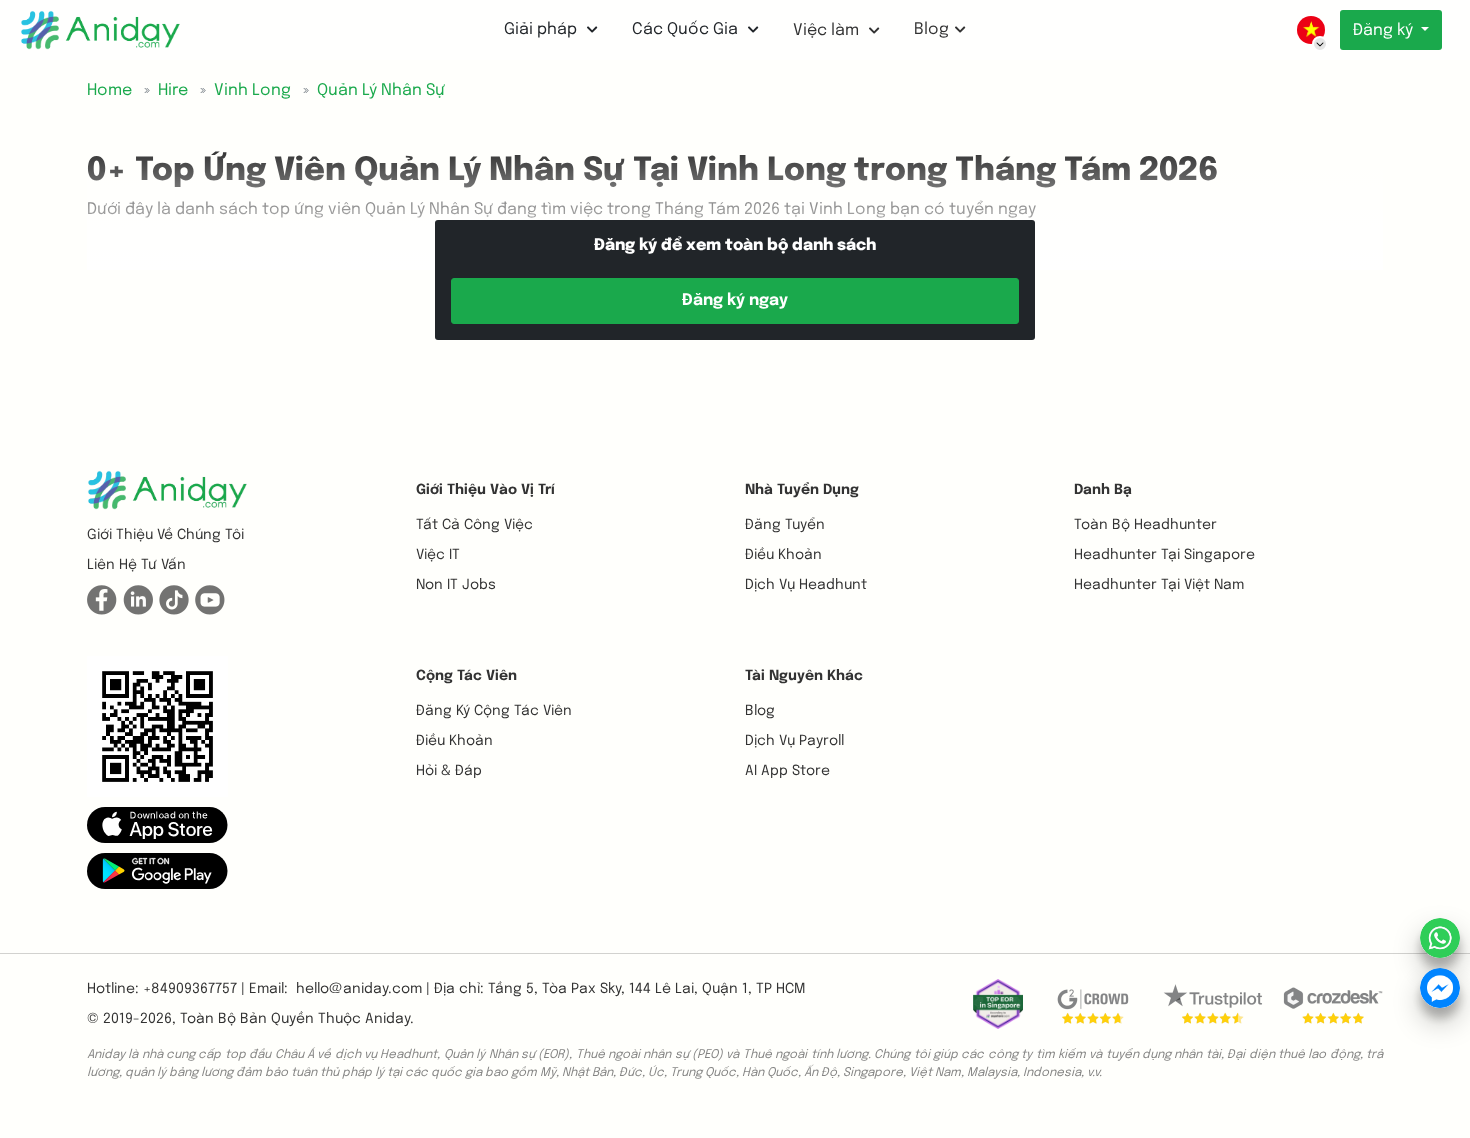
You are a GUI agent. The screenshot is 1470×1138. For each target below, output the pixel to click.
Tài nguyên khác (804, 676)
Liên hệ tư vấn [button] (136, 565)
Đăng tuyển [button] (785, 525)
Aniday (387, 1019)
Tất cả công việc (474, 525)
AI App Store (787, 771)
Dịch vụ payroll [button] (794, 741)
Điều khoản (783, 555)
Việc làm (828, 30)
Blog (931, 29)
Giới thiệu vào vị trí (485, 490)
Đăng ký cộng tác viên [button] (494, 711)
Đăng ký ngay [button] (735, 300)
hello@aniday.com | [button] (363, 989)
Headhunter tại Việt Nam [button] (1159, 585)
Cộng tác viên (466, 676)
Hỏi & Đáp (449, 771)
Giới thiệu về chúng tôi (165, 535)
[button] (157, 825)
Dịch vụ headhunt (806, 585)
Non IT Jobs (456, 585)
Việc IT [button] (438, 555)
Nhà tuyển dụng (802, 490)
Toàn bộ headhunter (1145, 525)
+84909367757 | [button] (194, 989)
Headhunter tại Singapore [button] (1164, 555)
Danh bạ (1103, 490)
